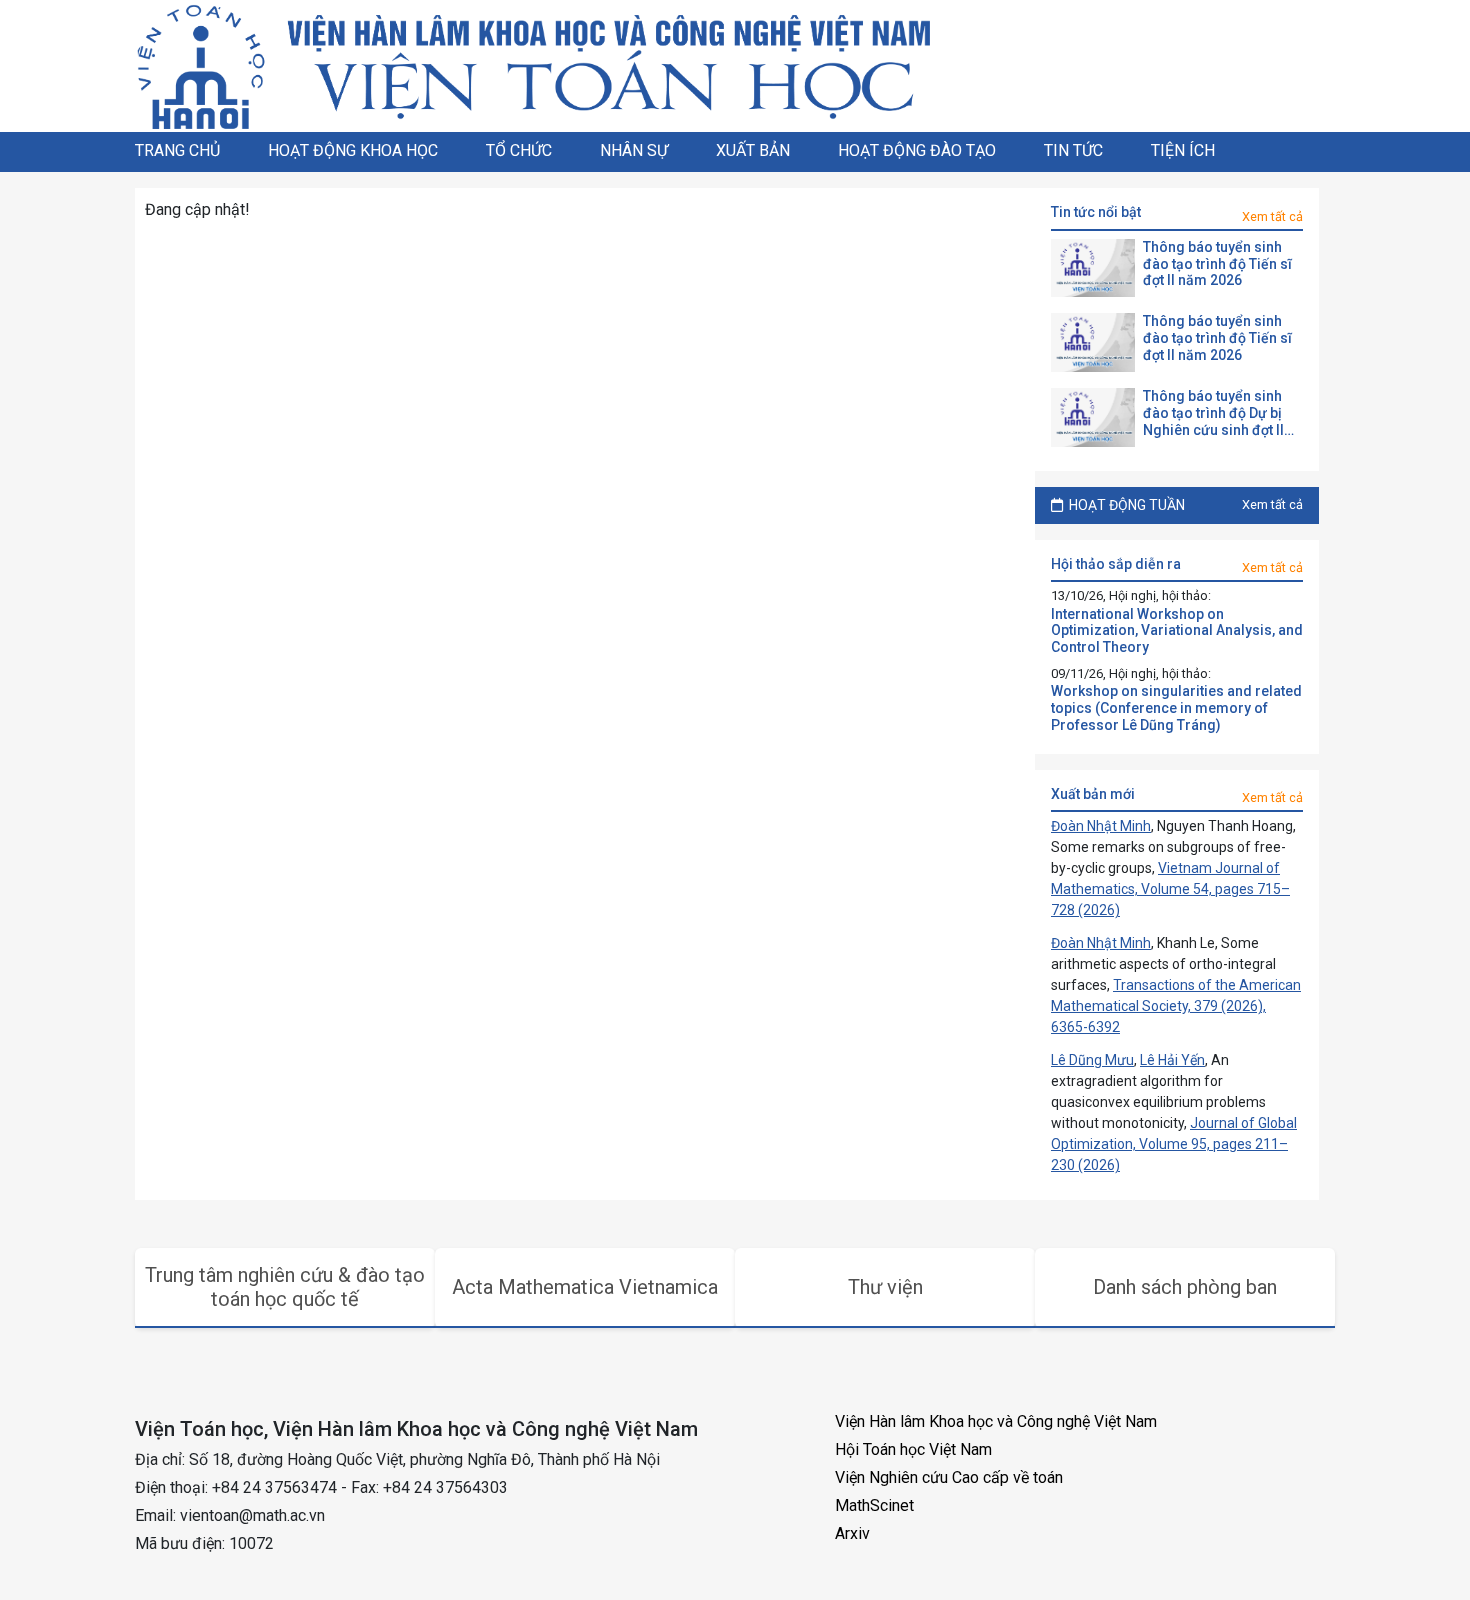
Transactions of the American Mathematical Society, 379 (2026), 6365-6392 (1176, 1006)
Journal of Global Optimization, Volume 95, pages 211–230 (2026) (1174, 1144)
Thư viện (885, 1287)
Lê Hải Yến (1172, 1060)
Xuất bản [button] (753, 150)
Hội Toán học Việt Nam (913, 1449)
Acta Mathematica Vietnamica (585, 1287)
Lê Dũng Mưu (1092, 1060)
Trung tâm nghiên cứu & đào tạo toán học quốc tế (285, 1287)
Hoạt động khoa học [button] (353, 150)
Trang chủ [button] (177, 150)
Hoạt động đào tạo (917, 150)
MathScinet (874, 1505)
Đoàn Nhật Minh (1101, 826)
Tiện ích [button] (1183, 150)
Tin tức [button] (1073, 150)
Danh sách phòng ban (1185, 1287)
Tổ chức (519, 150)
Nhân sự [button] (634, 150)
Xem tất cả (1272, 216)
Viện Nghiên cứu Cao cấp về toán (949, 1477)
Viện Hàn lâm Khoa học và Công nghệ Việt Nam (996, 1421)
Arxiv (852, 1533)
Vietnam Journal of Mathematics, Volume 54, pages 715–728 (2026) (1170, 889)
